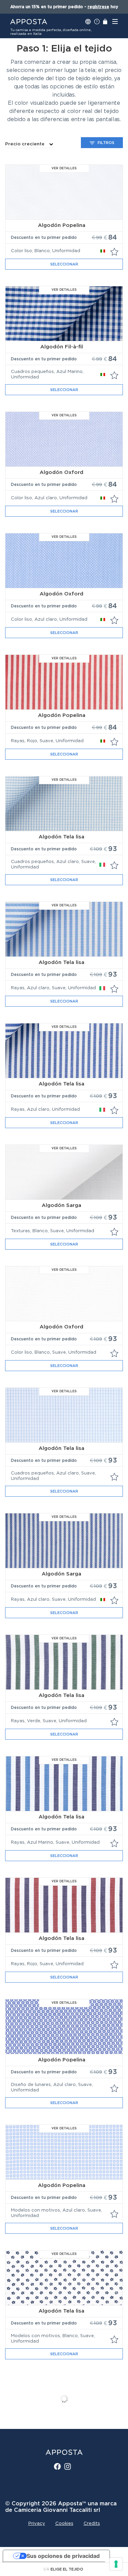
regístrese (98, 7)
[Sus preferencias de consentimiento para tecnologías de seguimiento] (116, 2564)
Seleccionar (64, 264)
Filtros (106, 143)
